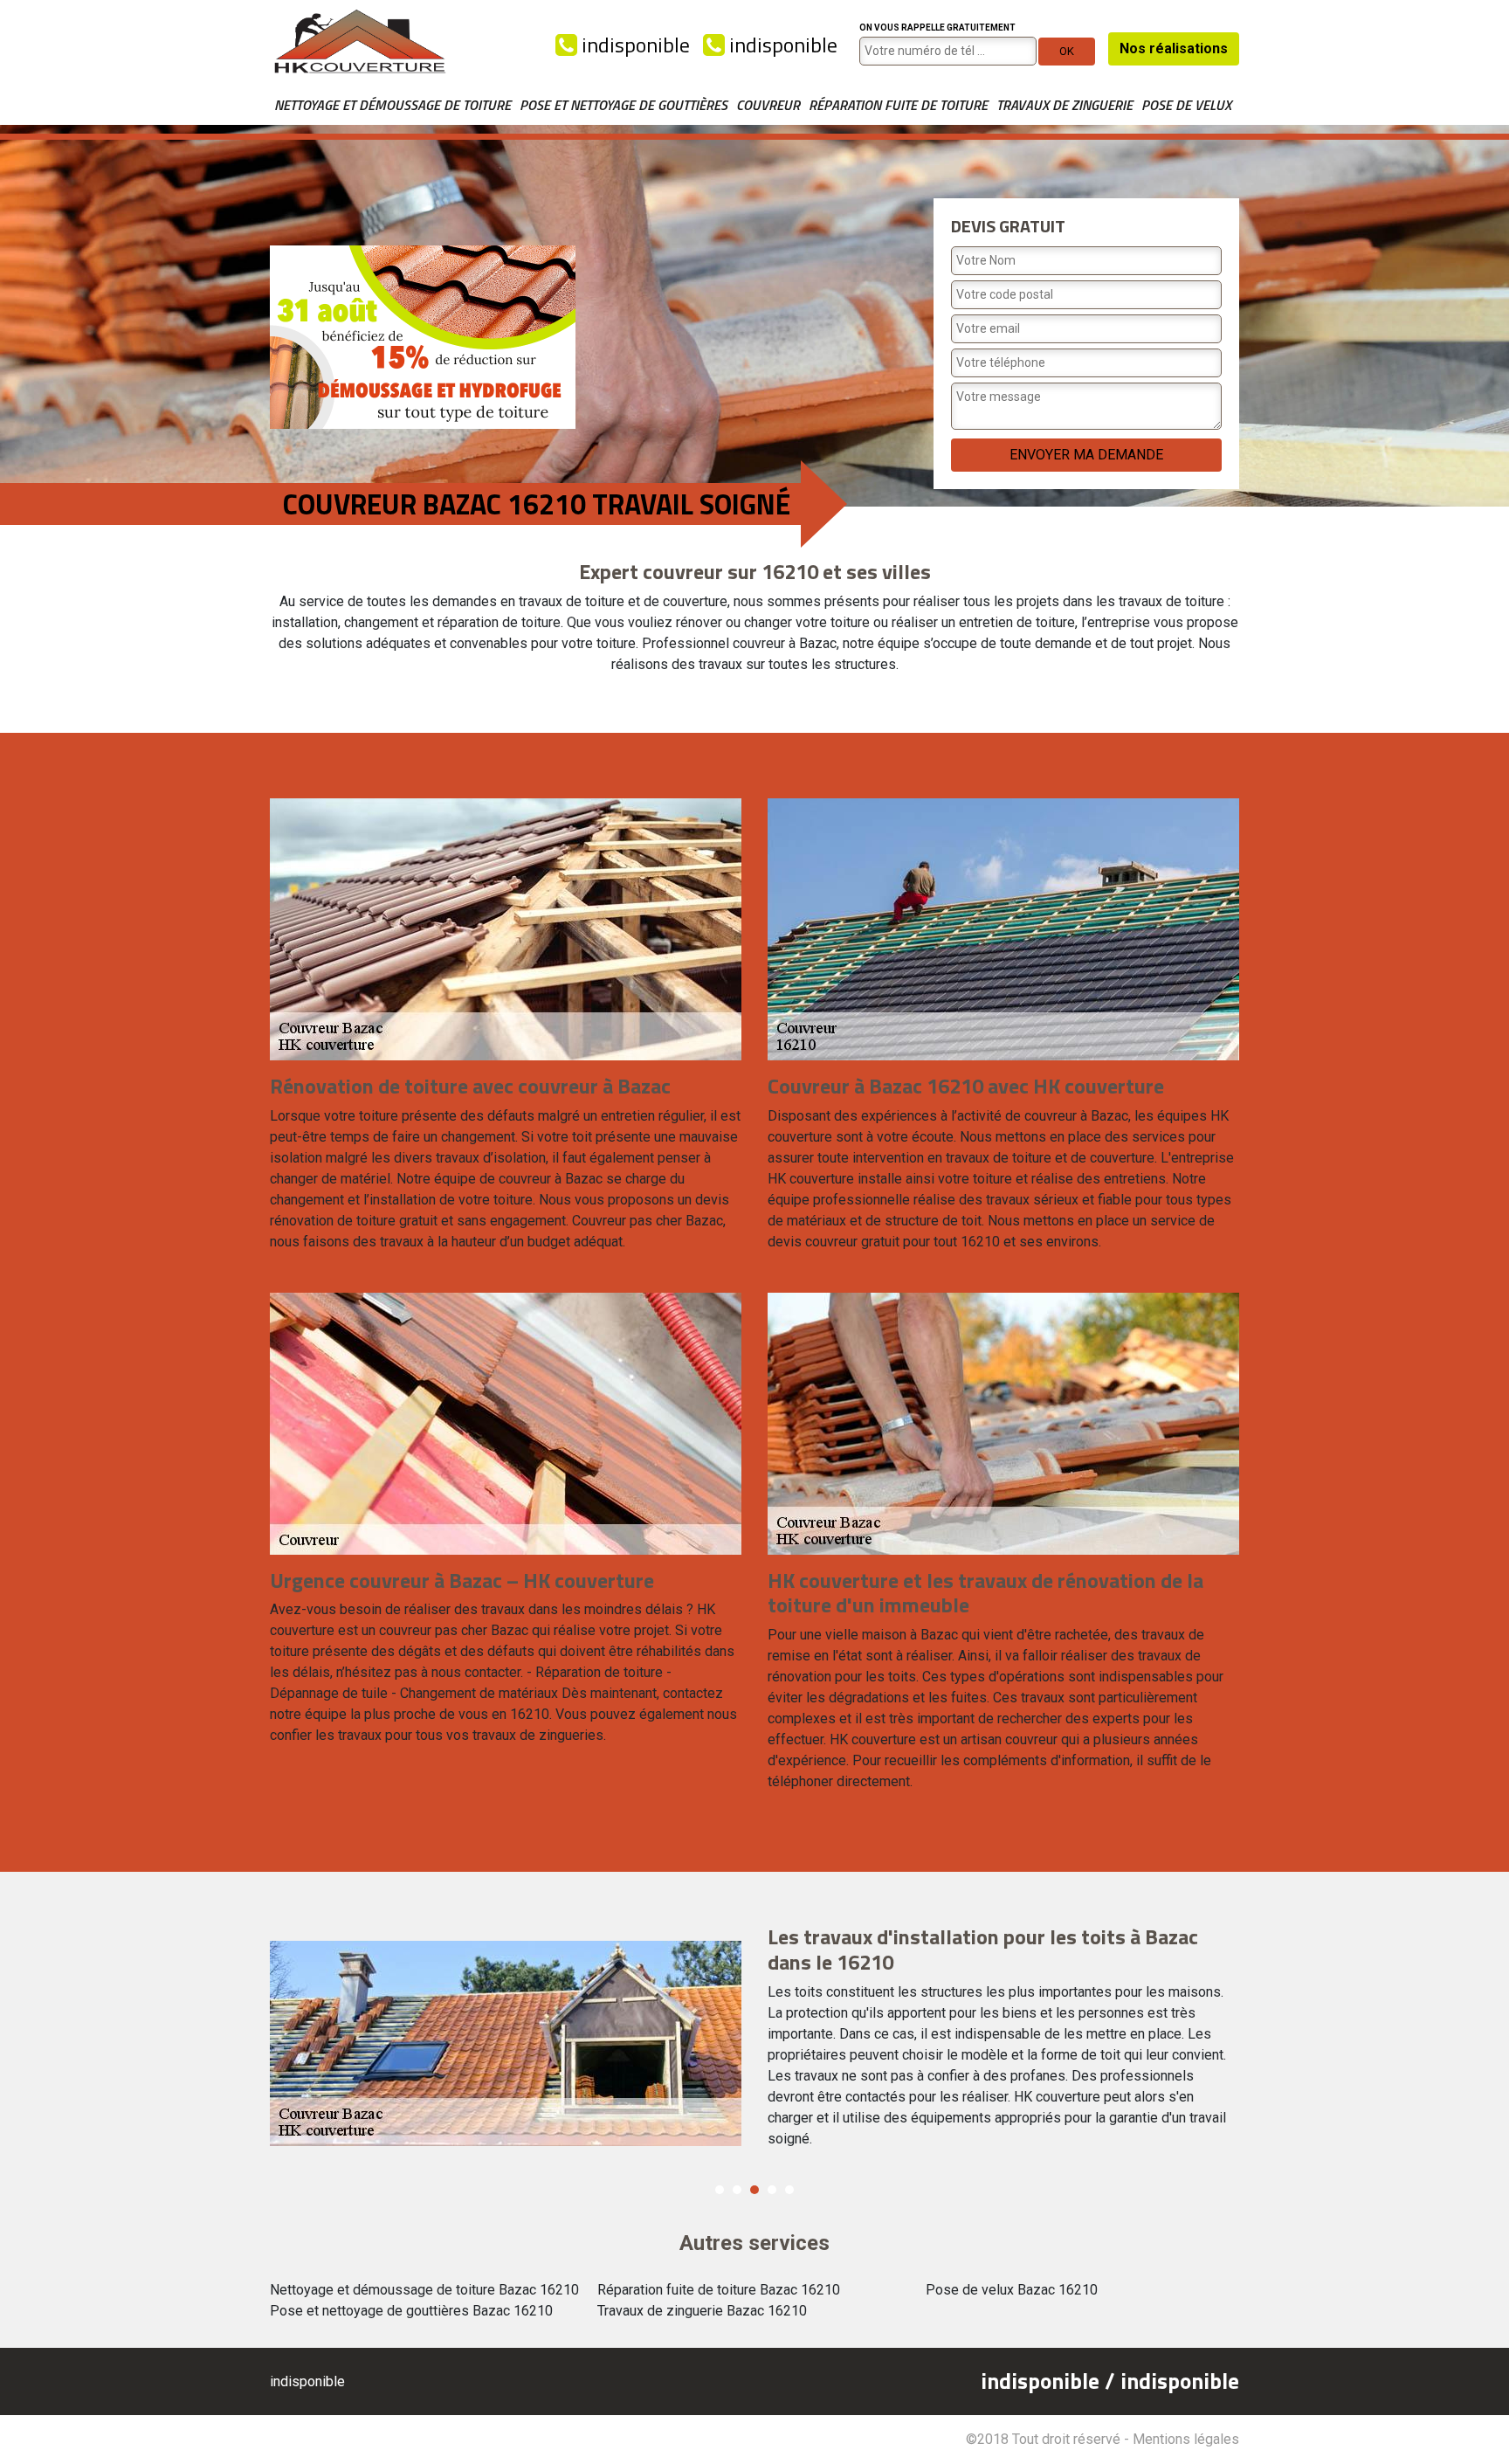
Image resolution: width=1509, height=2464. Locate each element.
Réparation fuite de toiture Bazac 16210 (719, 2290)
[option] (754, 2044)
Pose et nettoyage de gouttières (624, 105)
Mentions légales (1186, 2439)
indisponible (634, 45)
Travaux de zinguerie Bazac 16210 (702, 2311)
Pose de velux (1186, 105)
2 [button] (737, 2190)
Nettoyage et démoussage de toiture (393, 105)
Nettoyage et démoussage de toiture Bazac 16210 (424, 2290)
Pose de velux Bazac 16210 (1012, 2290)
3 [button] (754, 2190)
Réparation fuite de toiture (898, 105)
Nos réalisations (1174, 48)
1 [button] (720, 2190)
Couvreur (768, 105)
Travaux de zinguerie (1065, 105)
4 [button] (772, 2190)
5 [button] (789, 2190)
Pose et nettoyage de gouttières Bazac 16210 (411, 2311)
